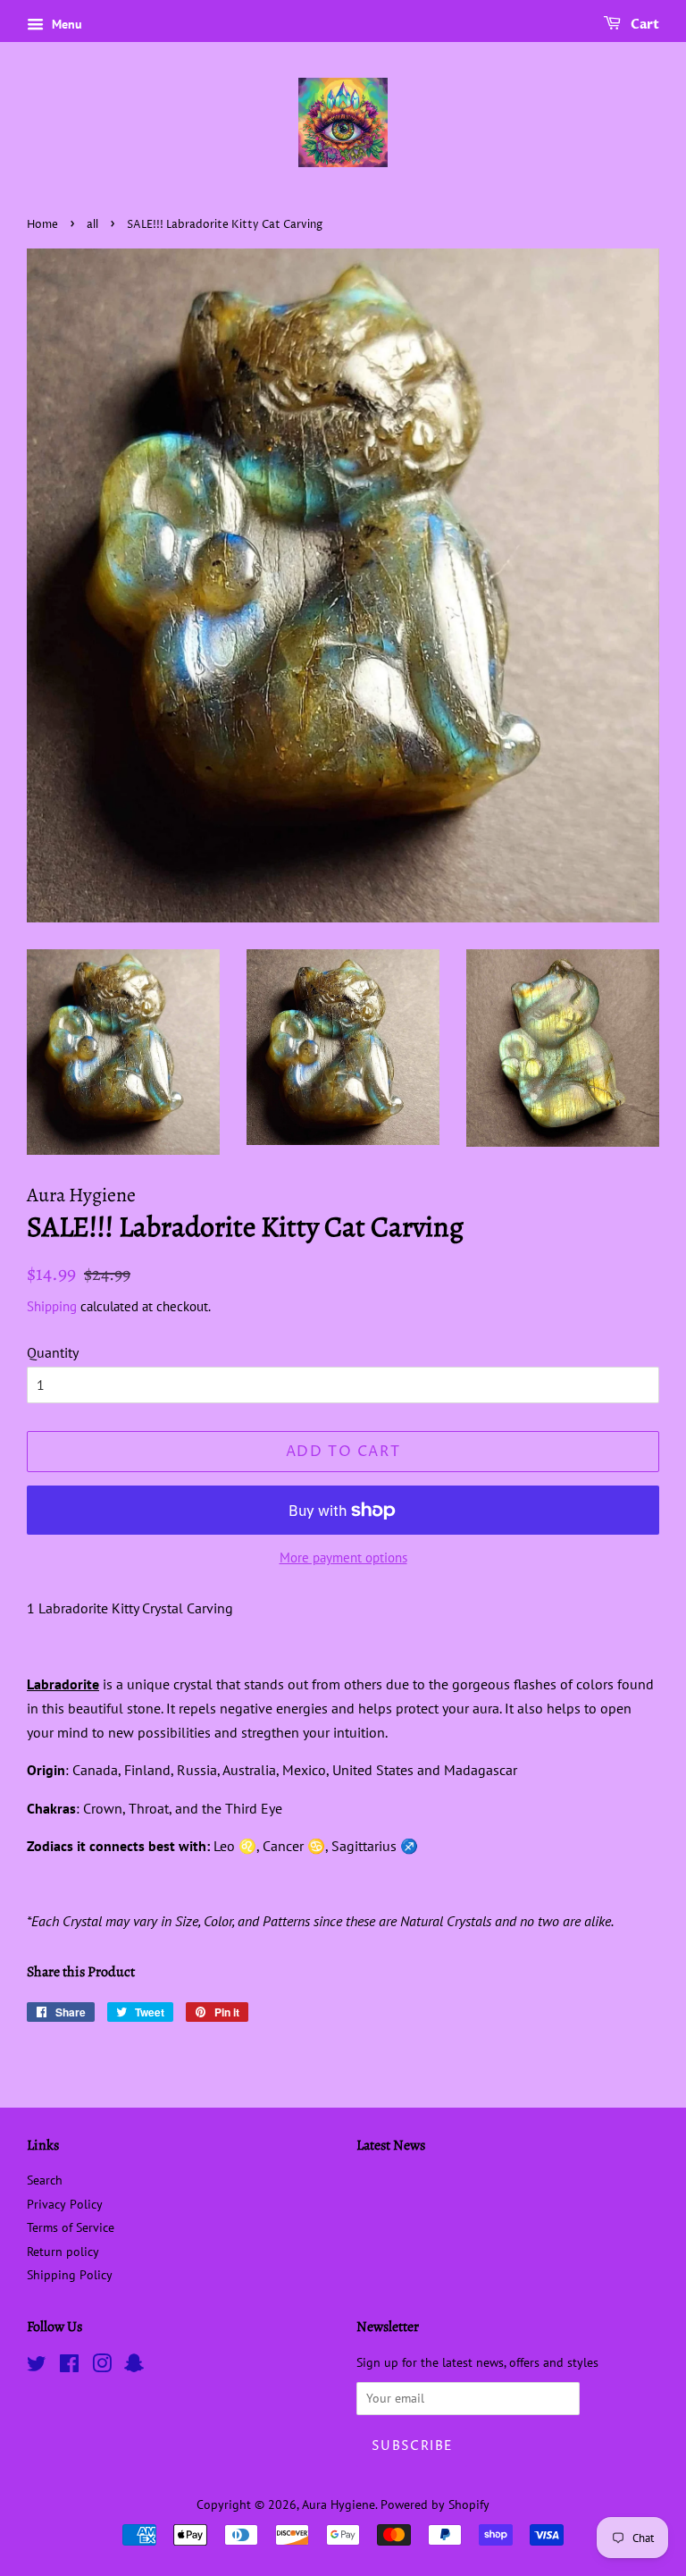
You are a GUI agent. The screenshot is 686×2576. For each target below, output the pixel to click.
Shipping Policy (70, 2275)
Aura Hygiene (339, 2504)
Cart (644, 25)
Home (42, 225)
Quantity (53, 1352)
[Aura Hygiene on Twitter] (37, 2367)
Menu (65, 24)
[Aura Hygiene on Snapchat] (134, 2367)
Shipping (52, 1306)
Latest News (391, 2145)
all (92, 225)
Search (45, 2180)
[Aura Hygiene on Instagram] (102, 2367)
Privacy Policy (65, 2204)
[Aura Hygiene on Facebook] (69, 2367)
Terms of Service (71, 2227)
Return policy (63, 2252)
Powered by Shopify (435, 2504)
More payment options (343, 1557)
